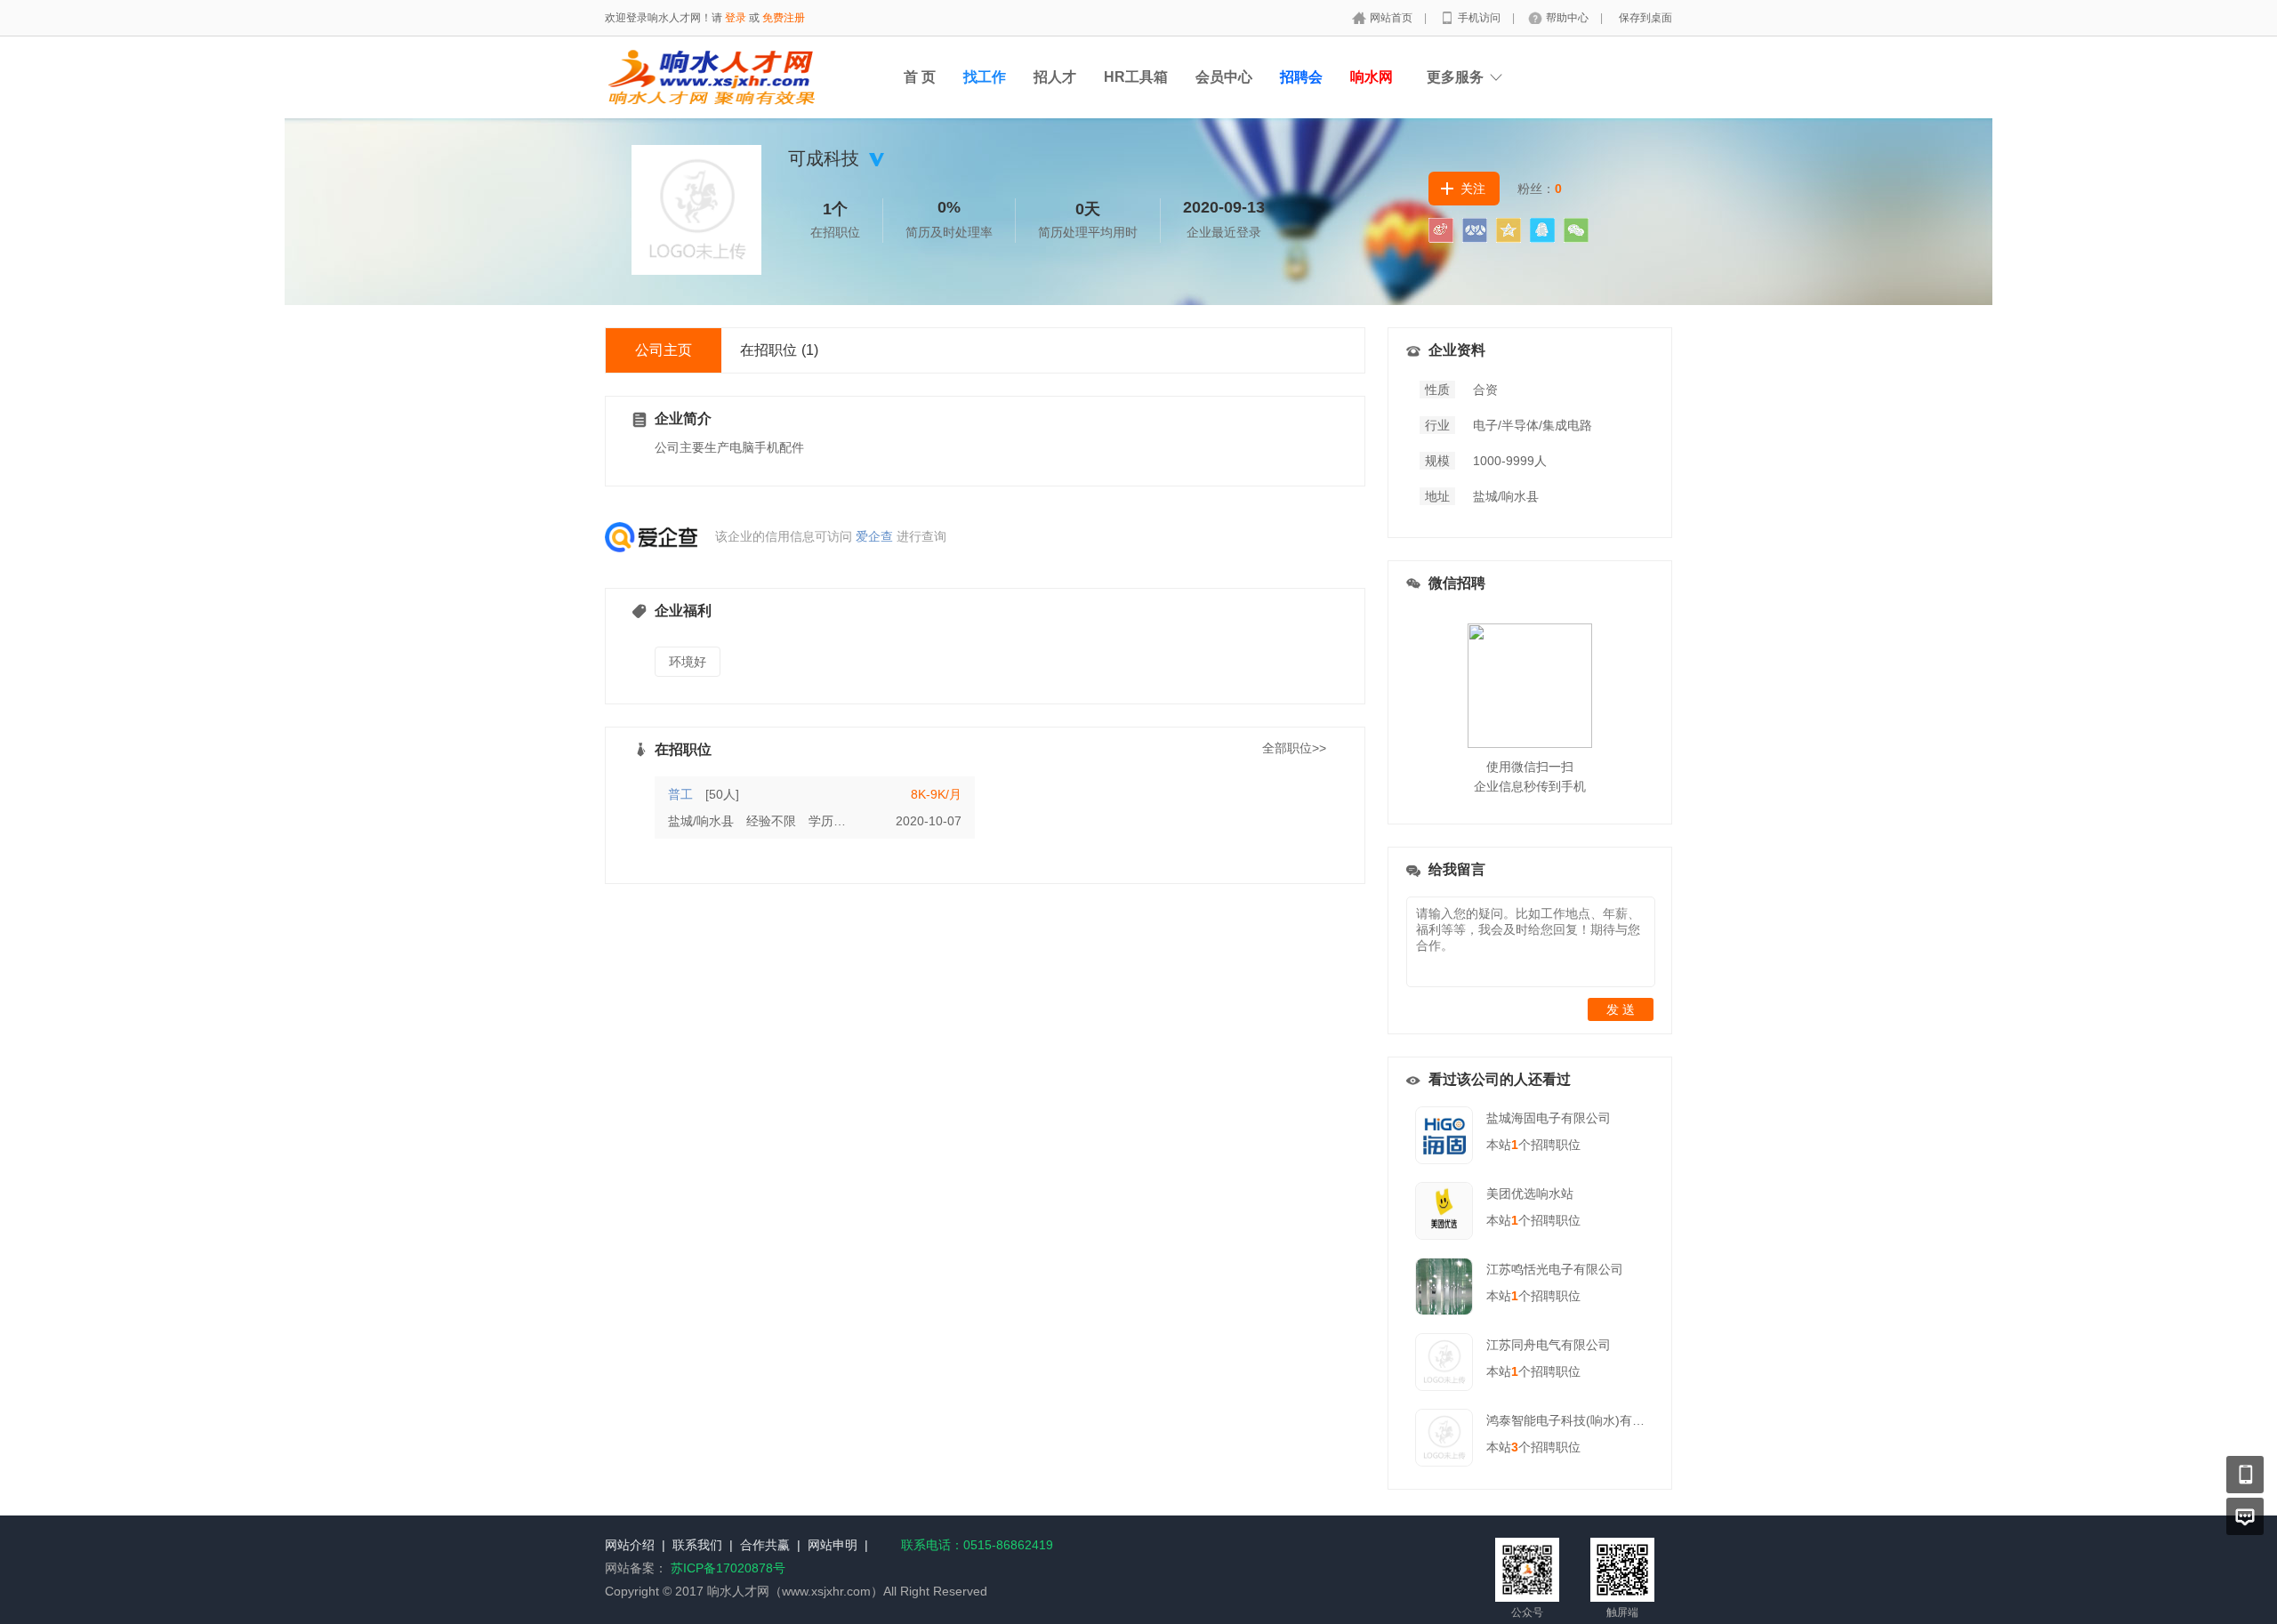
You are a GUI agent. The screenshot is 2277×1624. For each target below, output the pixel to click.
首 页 (920, 77)
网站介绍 (630, 1545)
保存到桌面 (1645, 18)
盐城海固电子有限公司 (1549, 1118)
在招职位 (779, 350)
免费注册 (784, 18)
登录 (736, 18)
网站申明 (833, 1545)
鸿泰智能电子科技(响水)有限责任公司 (1590, 1420)
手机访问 (1480, 18)
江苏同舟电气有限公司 (1549, 1345)
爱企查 (874, 536)
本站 (1502, 1145)
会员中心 (1224, 77)
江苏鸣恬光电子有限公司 (1555, 1269)
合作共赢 (765, 1545)
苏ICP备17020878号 (728, 1568)
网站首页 (1392, 18)
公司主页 (664, 350)
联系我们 (697, 1545)
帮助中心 (1569, 18)
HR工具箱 (1136, 77)
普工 (680, 794)
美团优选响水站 (1530, 1194)
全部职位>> (1294, 748)
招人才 (1055, 77)
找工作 (985, 77)
